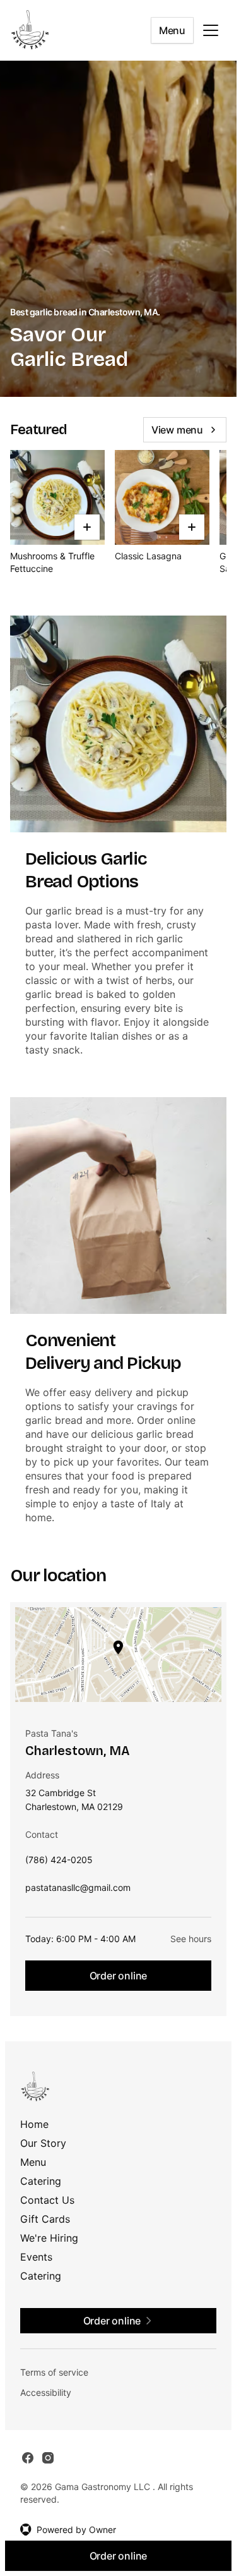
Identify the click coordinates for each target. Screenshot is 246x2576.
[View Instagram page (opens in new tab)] (48, 2458)
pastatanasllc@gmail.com (78, 1891)
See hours (191, 1939)
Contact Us (47, 2200)
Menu (172, 30)
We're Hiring (49, 2238)
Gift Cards (45, 2219)
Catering (41, 2181)
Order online (119, 1976)
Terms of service (54, 2372)
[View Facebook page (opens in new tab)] (28, 2458)
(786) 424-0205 (59, 1863)
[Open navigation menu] (211, 30)
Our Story (43, 2143)
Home (34, 2124)
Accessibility (46, 2392)
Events (36, 2257)
